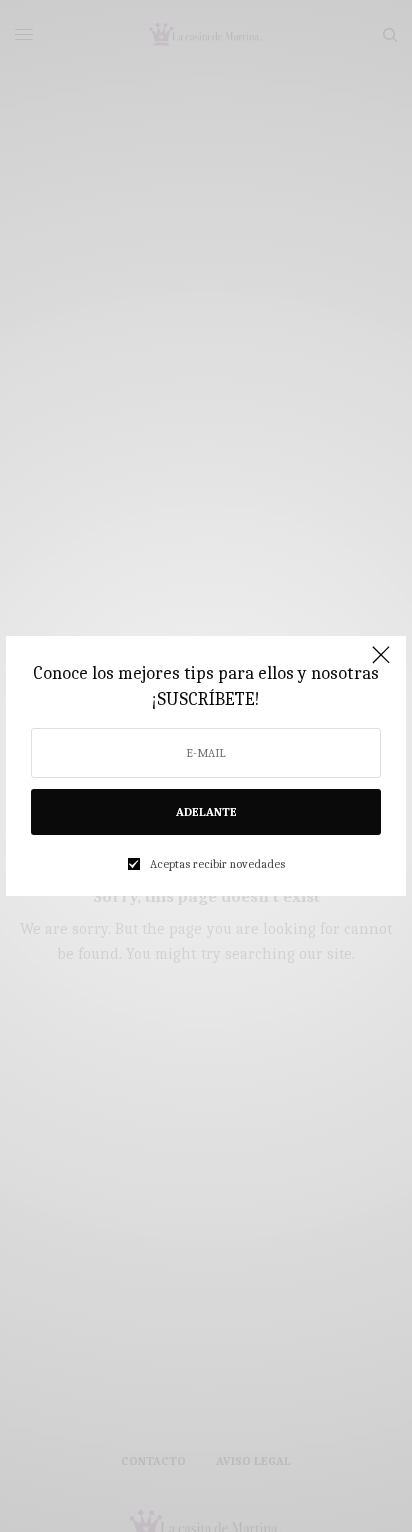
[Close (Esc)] (381, 663)
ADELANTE (206, 812)
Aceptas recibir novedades (217, 864)
